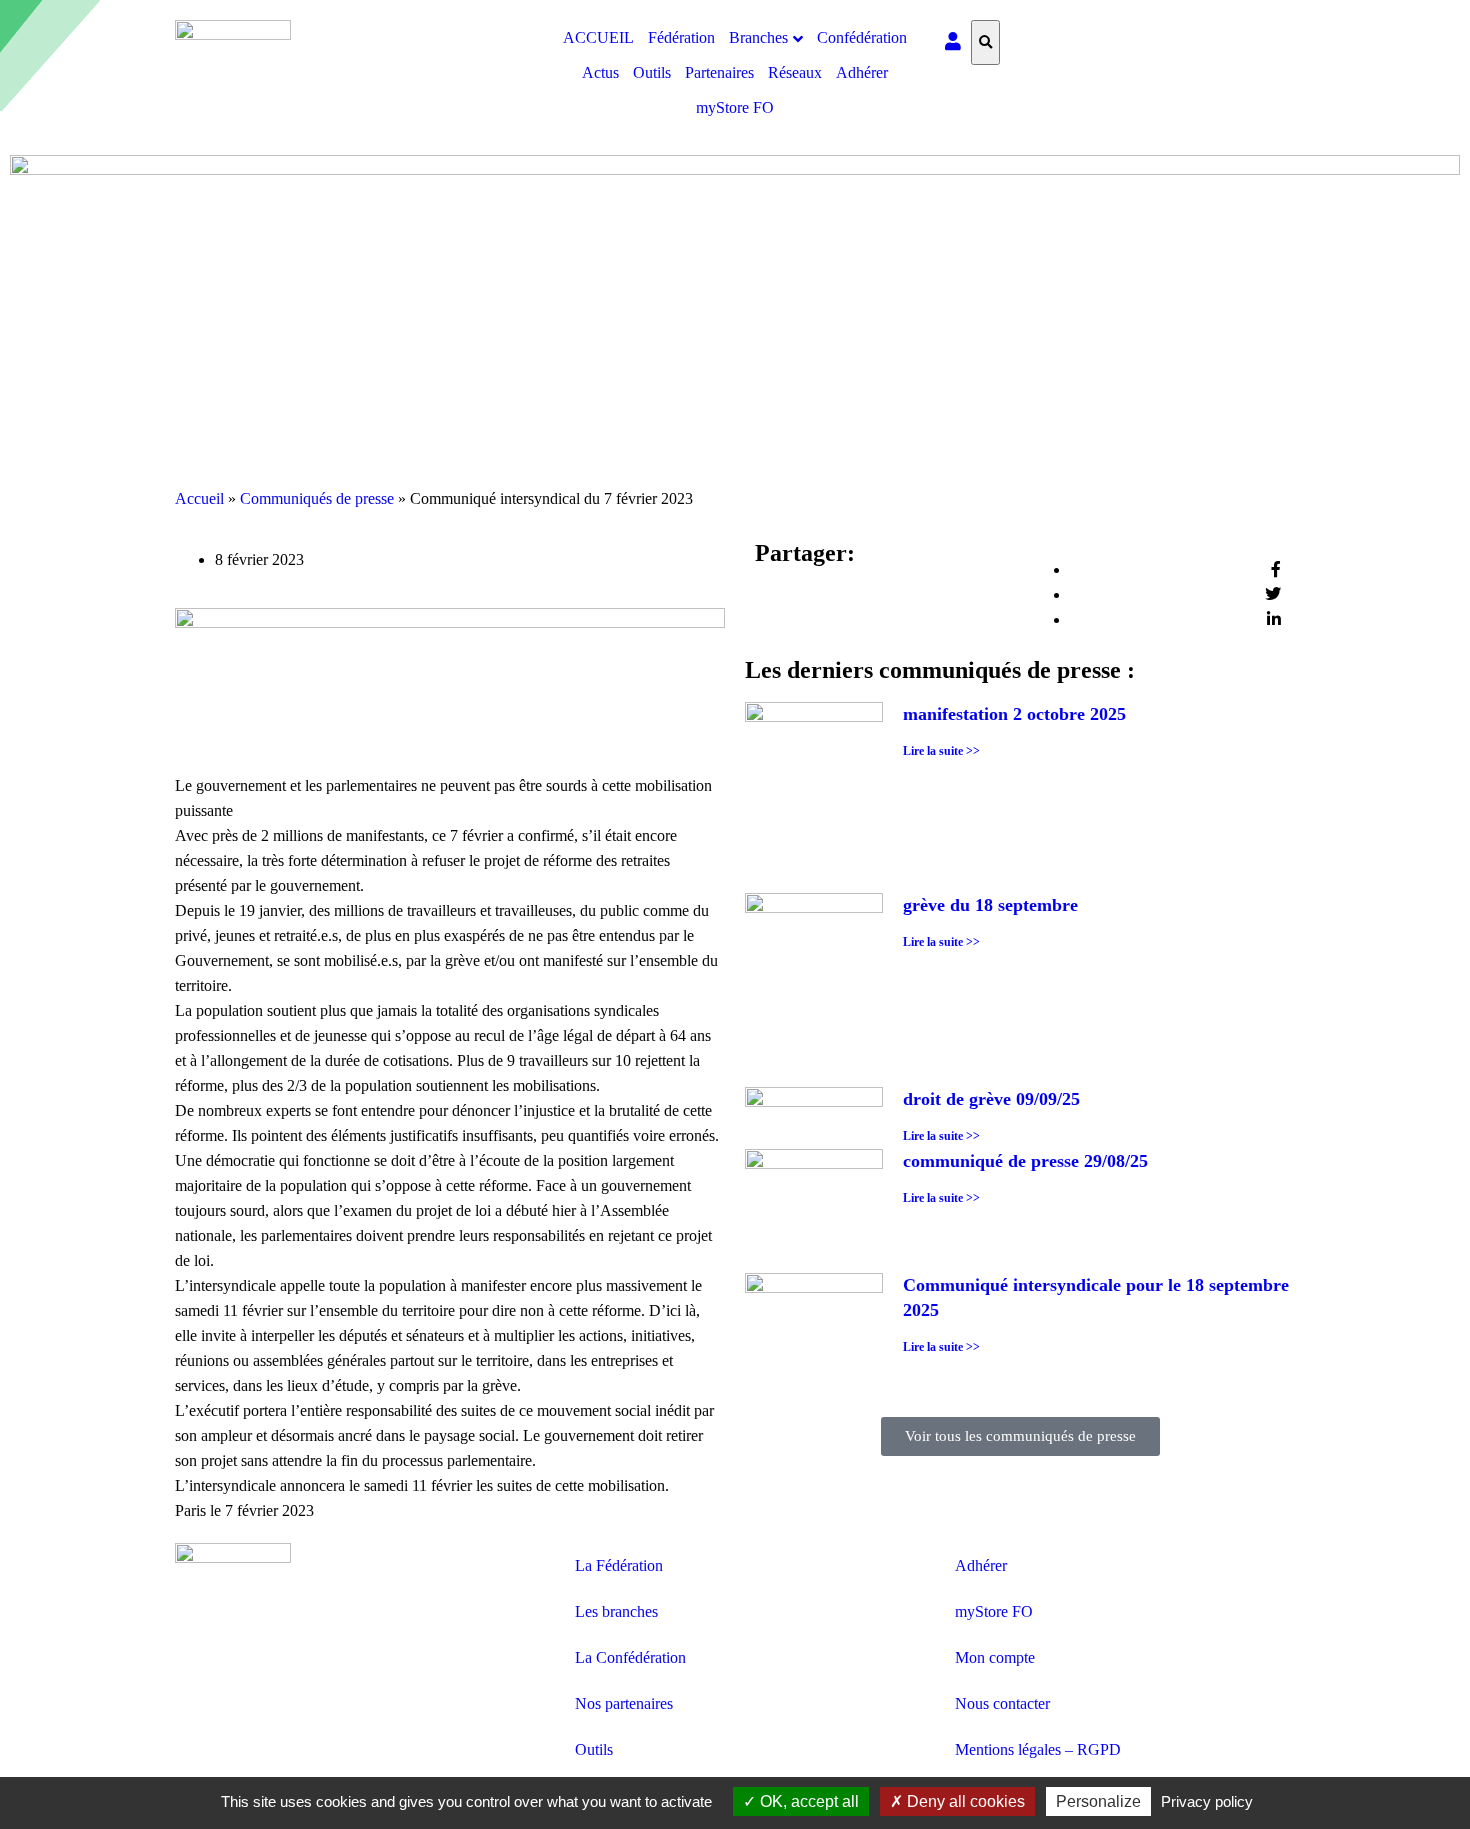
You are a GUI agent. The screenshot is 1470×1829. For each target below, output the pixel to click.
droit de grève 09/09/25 (991, 1099)
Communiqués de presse (317, 498)
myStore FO (735, 107)
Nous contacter (1002, 1703)
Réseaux (795, 72)
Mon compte (995, 1657)
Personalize (1098, 1801)
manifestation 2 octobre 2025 (1014, 714)
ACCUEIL (598, 37)
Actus (600, 72)
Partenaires (719, 72)
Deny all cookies (964, 1801)
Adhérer (862, 72)
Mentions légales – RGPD (1038, 1749)
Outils (652, 72)
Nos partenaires (624, 1703)
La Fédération (619, 1565)
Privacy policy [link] (1207, 1801)
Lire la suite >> (941, 751)
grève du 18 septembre (990, 905)
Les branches (616, 1611)
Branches (758, 37)
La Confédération (630, 1657)
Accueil (199, 498)
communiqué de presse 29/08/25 (1025, 1161)
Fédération (681, 37)
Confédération (862, 37)
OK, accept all (807, 1801)
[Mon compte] (953, 42)
